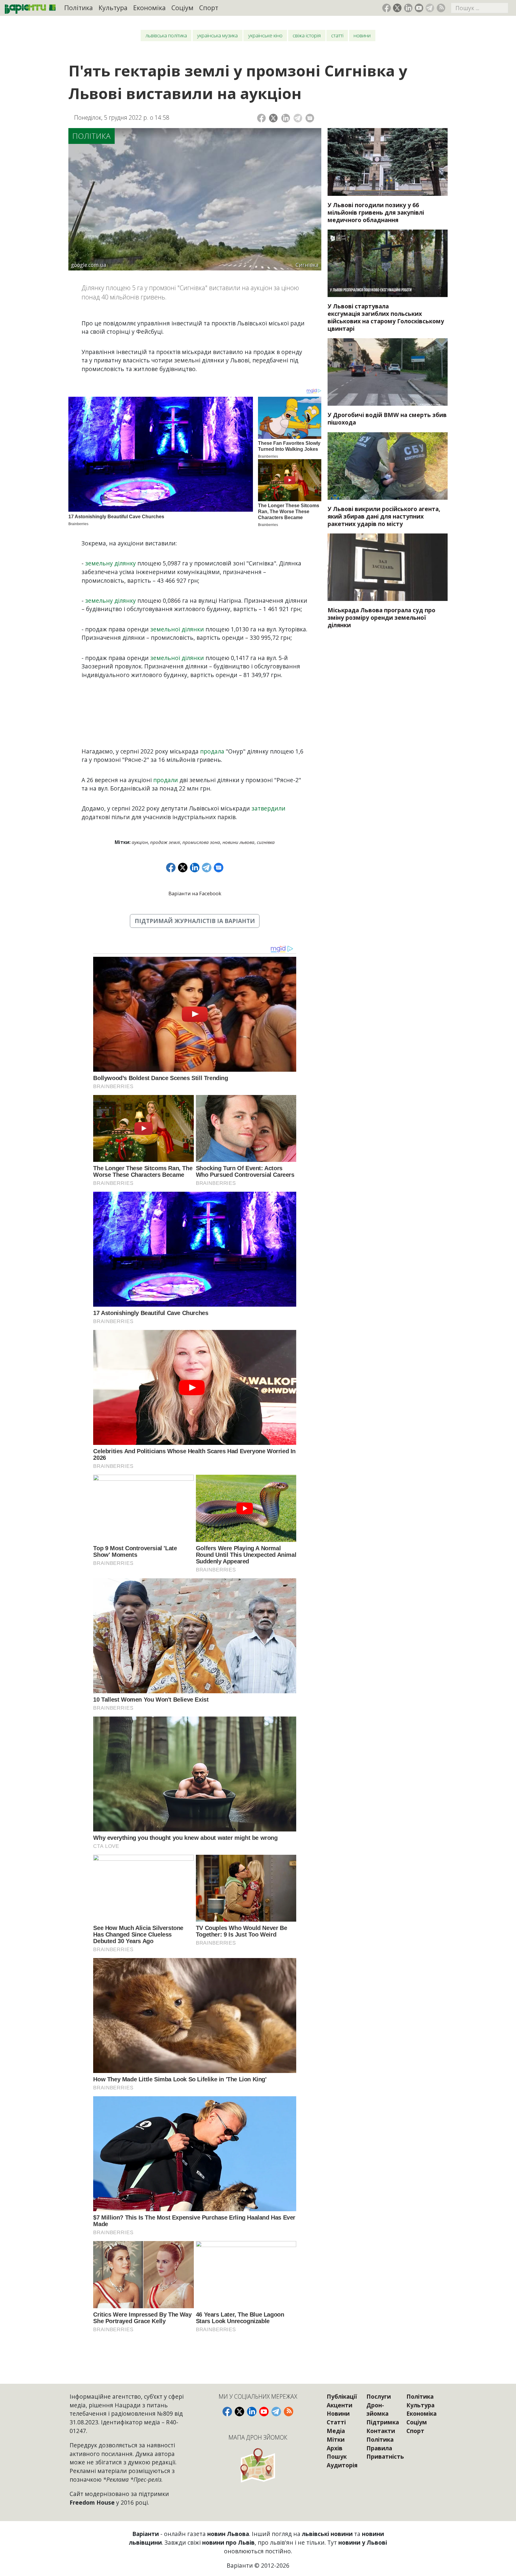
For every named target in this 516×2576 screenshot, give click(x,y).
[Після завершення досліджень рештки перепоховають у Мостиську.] (388, 263)
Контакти (381, 2431)
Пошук (337, 2456)
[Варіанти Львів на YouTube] (419, 8)
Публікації (342, 2396)
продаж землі (165, 842)
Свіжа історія (307, 35)
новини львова (238, 842)
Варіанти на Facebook (195, 893)
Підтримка (383, 2422)
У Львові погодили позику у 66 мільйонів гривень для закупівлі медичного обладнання (376, 212)
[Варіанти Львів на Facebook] (387, 8)
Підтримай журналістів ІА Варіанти (195, 921)
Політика (79, 8)
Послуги (379, 2396)
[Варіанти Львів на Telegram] (430, 8)
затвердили (268, 808)
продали (166, 780)
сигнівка (266, 842)
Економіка (149, 8)
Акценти (340, 2405)
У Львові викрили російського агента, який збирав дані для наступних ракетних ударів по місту (384, 516)
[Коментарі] (310, 118)
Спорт (209, 8)
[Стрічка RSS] (441, 8)
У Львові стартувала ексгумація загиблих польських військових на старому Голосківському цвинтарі (386, 317)
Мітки (336, 2439)
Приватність (385, 2456)
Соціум (182, 8)
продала (212, 751)
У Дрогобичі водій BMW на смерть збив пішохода (387, 419)
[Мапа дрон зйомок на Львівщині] (258, 2465)
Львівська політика (166, 35)
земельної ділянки (177, 629)
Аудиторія (342, 2465)
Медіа (336, 2431)
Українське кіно (265, 35)
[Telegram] (298, 118)
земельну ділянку (110, 563)
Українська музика (217, 35)
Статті (337, 35)
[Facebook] (261, 118)
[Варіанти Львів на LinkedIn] (408, 8)
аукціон (140, 842)
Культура (113, 8)
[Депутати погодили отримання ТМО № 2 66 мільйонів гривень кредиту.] (388, 162)
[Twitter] (273, 118)
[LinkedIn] (286, 118)
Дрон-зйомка (377, 2409)
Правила (379, 2448)
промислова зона (201, 842)
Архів (335, 2448)
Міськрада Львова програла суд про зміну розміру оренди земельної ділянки (381, 618)
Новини (362, 35)
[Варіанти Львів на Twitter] (397, 8)
